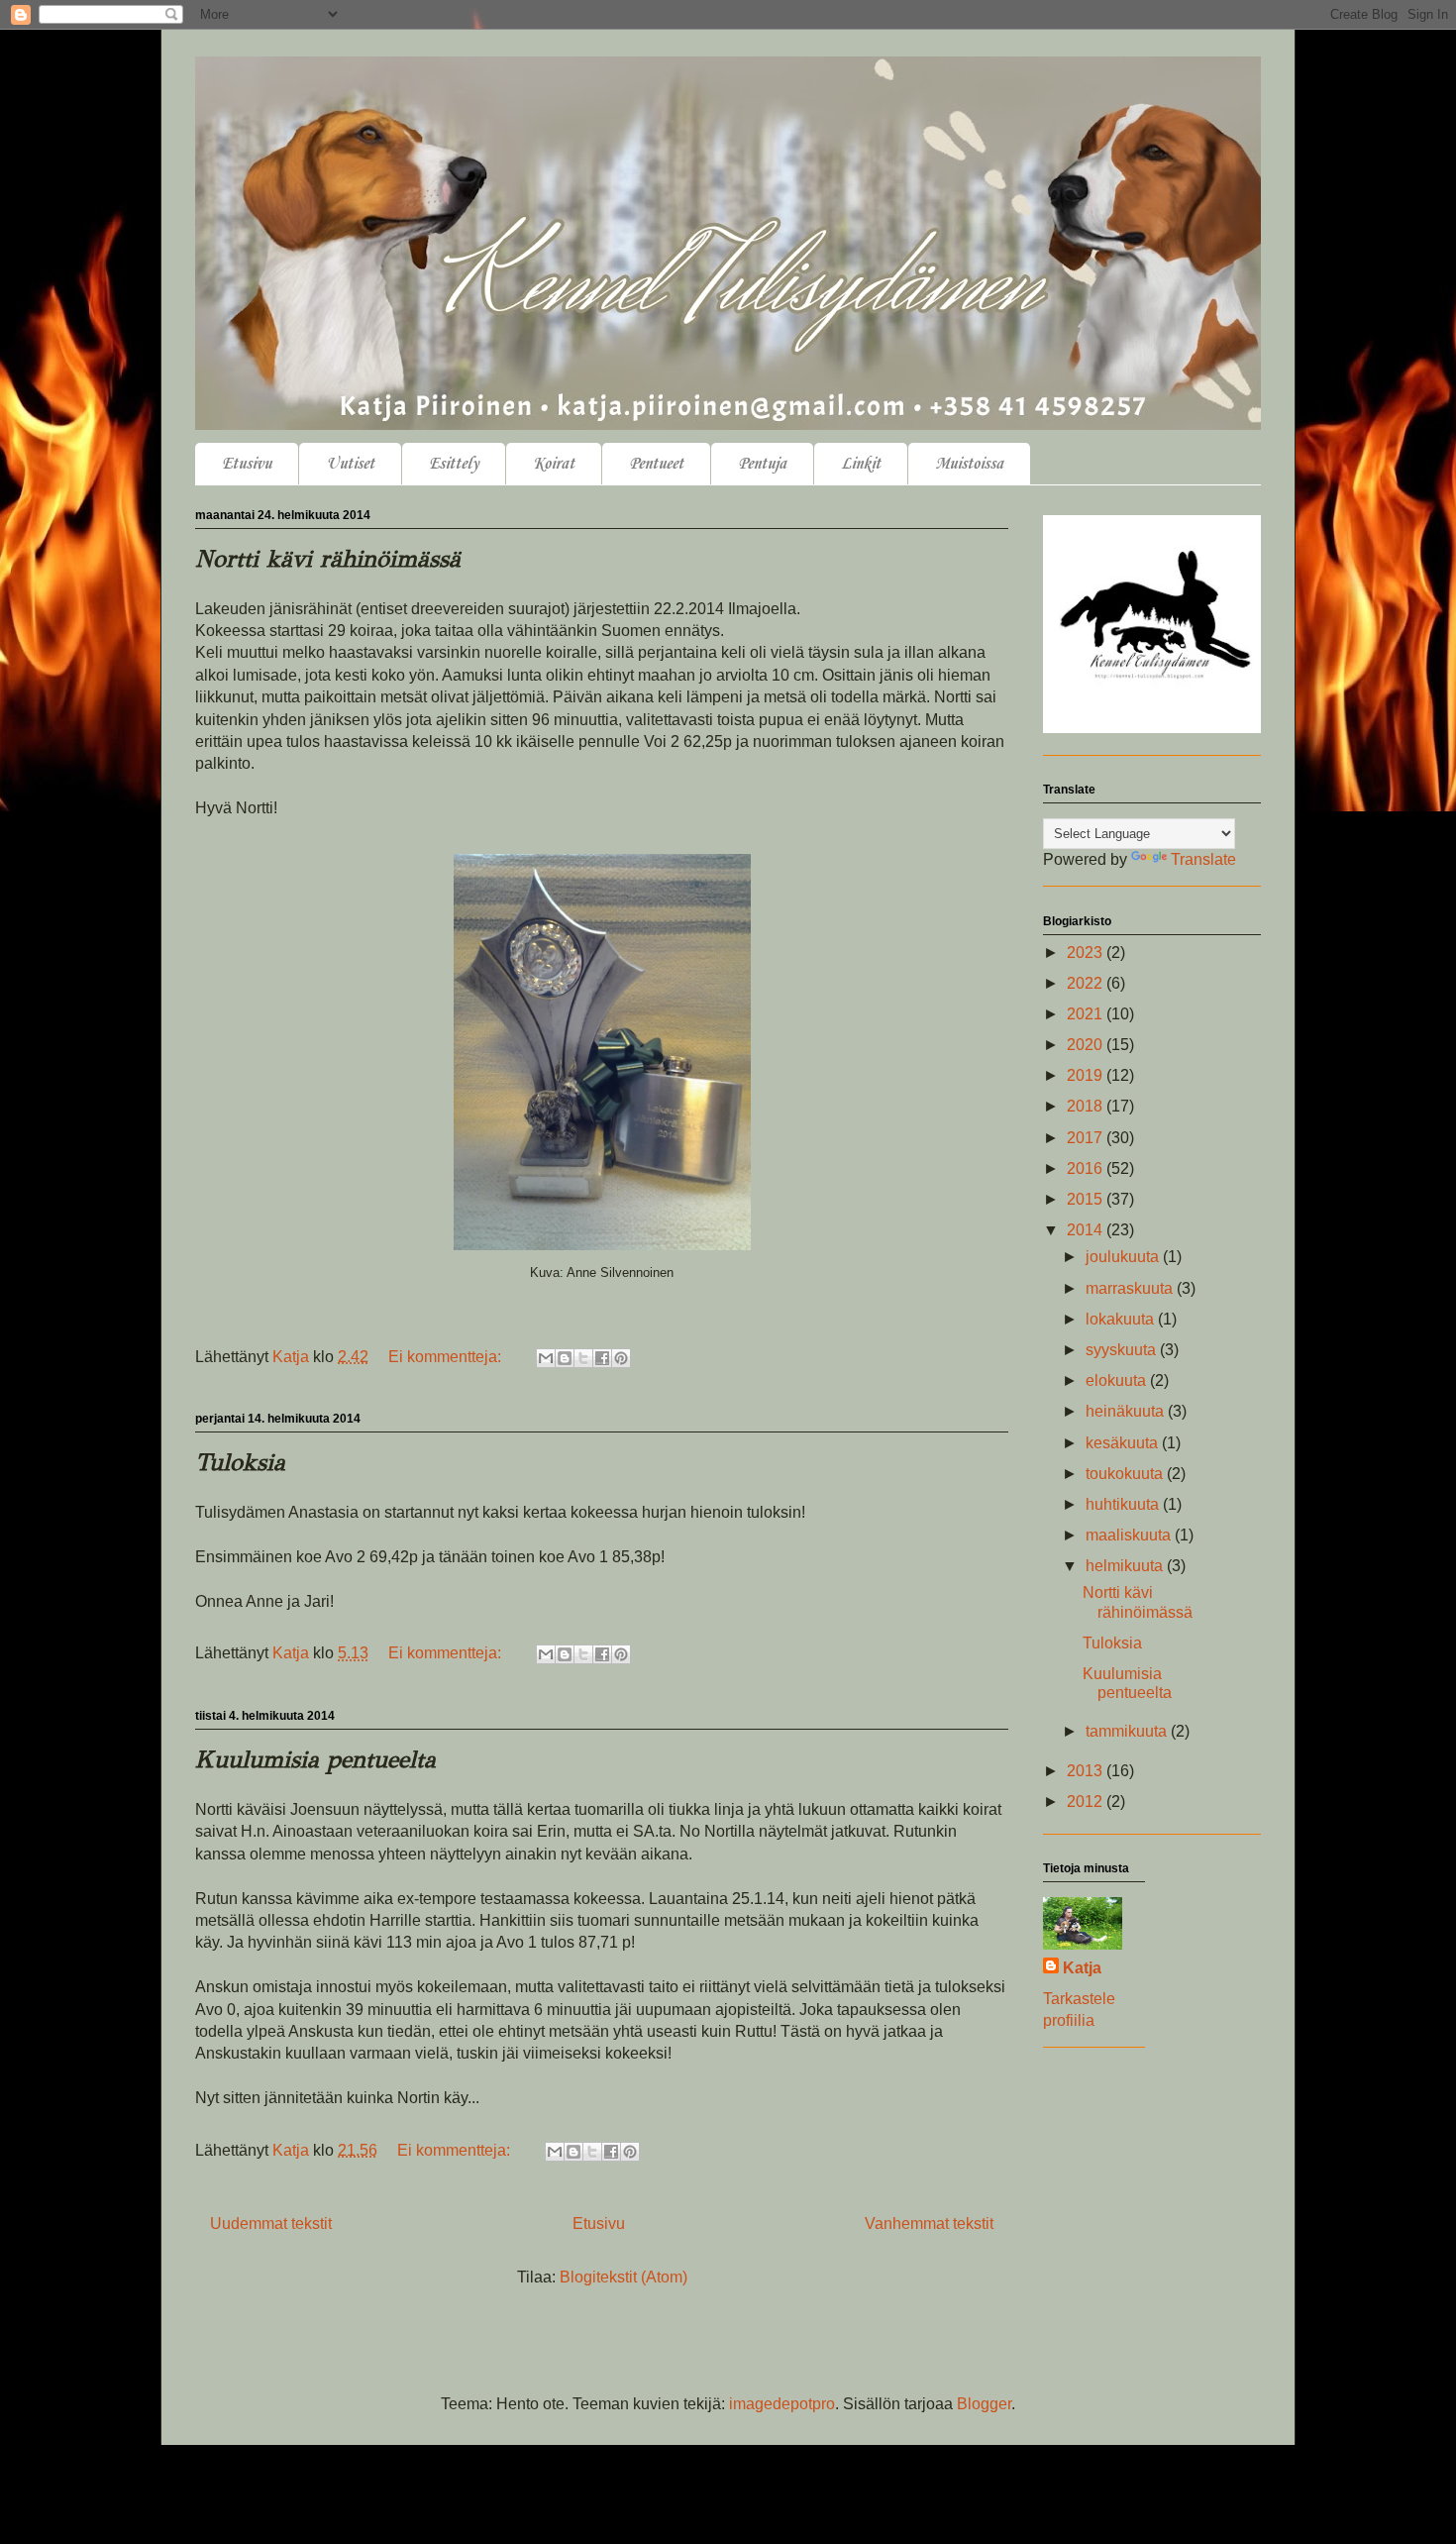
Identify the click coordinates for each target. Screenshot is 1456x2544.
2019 (1087, 1075)
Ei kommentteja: (447, 1357)
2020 (1087, 1045)
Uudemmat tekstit (271, 2224)
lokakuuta (1122, 1319)
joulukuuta (1124, 1257)
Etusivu (247, 464)
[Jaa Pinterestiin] (621, 1358)
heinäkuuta (1127, 1411)
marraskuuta (1131, 1288)
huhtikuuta (1124, 1504)
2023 (1087, 953)
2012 (1087, 1802)
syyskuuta (1123, 1350)
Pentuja (762, 464)
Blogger (984, 2404)
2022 (1087, 983)
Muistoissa (969, 464)
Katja (1082, 1968)
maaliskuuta (1130, 1535)
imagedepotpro (782, 2404)
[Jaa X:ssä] (583, 1358)
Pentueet (656, 464)
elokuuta (1118, 1380)
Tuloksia (240, 1462)
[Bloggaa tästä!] (565, 1358)
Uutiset (350, 464)
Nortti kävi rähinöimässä (328, 559)
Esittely (454, 464)
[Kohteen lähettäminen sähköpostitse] (546, 1358)
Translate (1203, 859)
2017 (1087, 1138)
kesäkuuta (1124, 1443)
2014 (1087, 1230)
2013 (1087, 1771)
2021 (1087, 1014)
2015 (1087, 1199)
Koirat (554, 464)
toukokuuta (1126, 1474)
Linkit (861, 464)
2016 (1087, 1168)
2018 (1087, 1106)
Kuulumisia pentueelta (315, 1759)
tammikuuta (1128, 1731)
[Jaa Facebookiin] (602, 1358)
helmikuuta (1126, 1566)
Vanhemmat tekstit (929, 2224)
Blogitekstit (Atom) (624, 2277)
